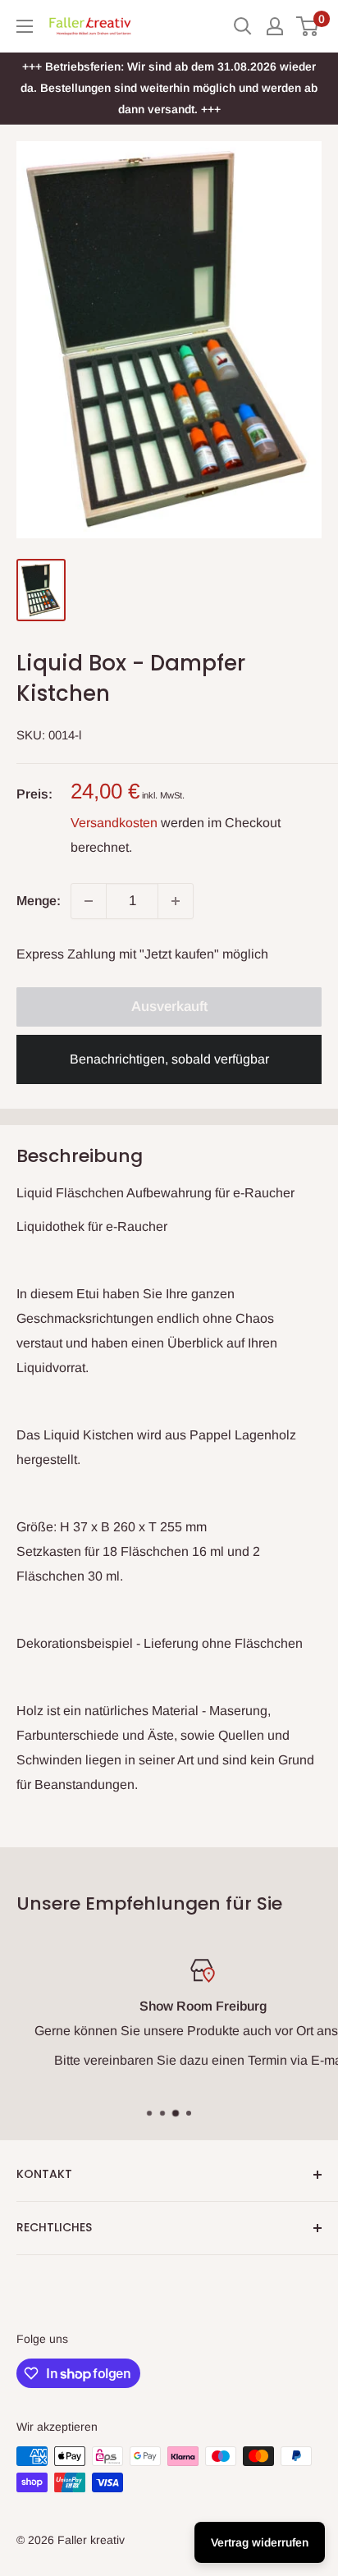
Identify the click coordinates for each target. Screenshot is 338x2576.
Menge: (39, 901)
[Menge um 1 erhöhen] (176, 901)
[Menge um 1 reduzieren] (89, 901)
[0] (308, 26)
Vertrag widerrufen (260, 2542)
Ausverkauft (169, 1007)
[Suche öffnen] (243, 26)
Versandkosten (114, 823)
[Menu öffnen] (25, 26)
